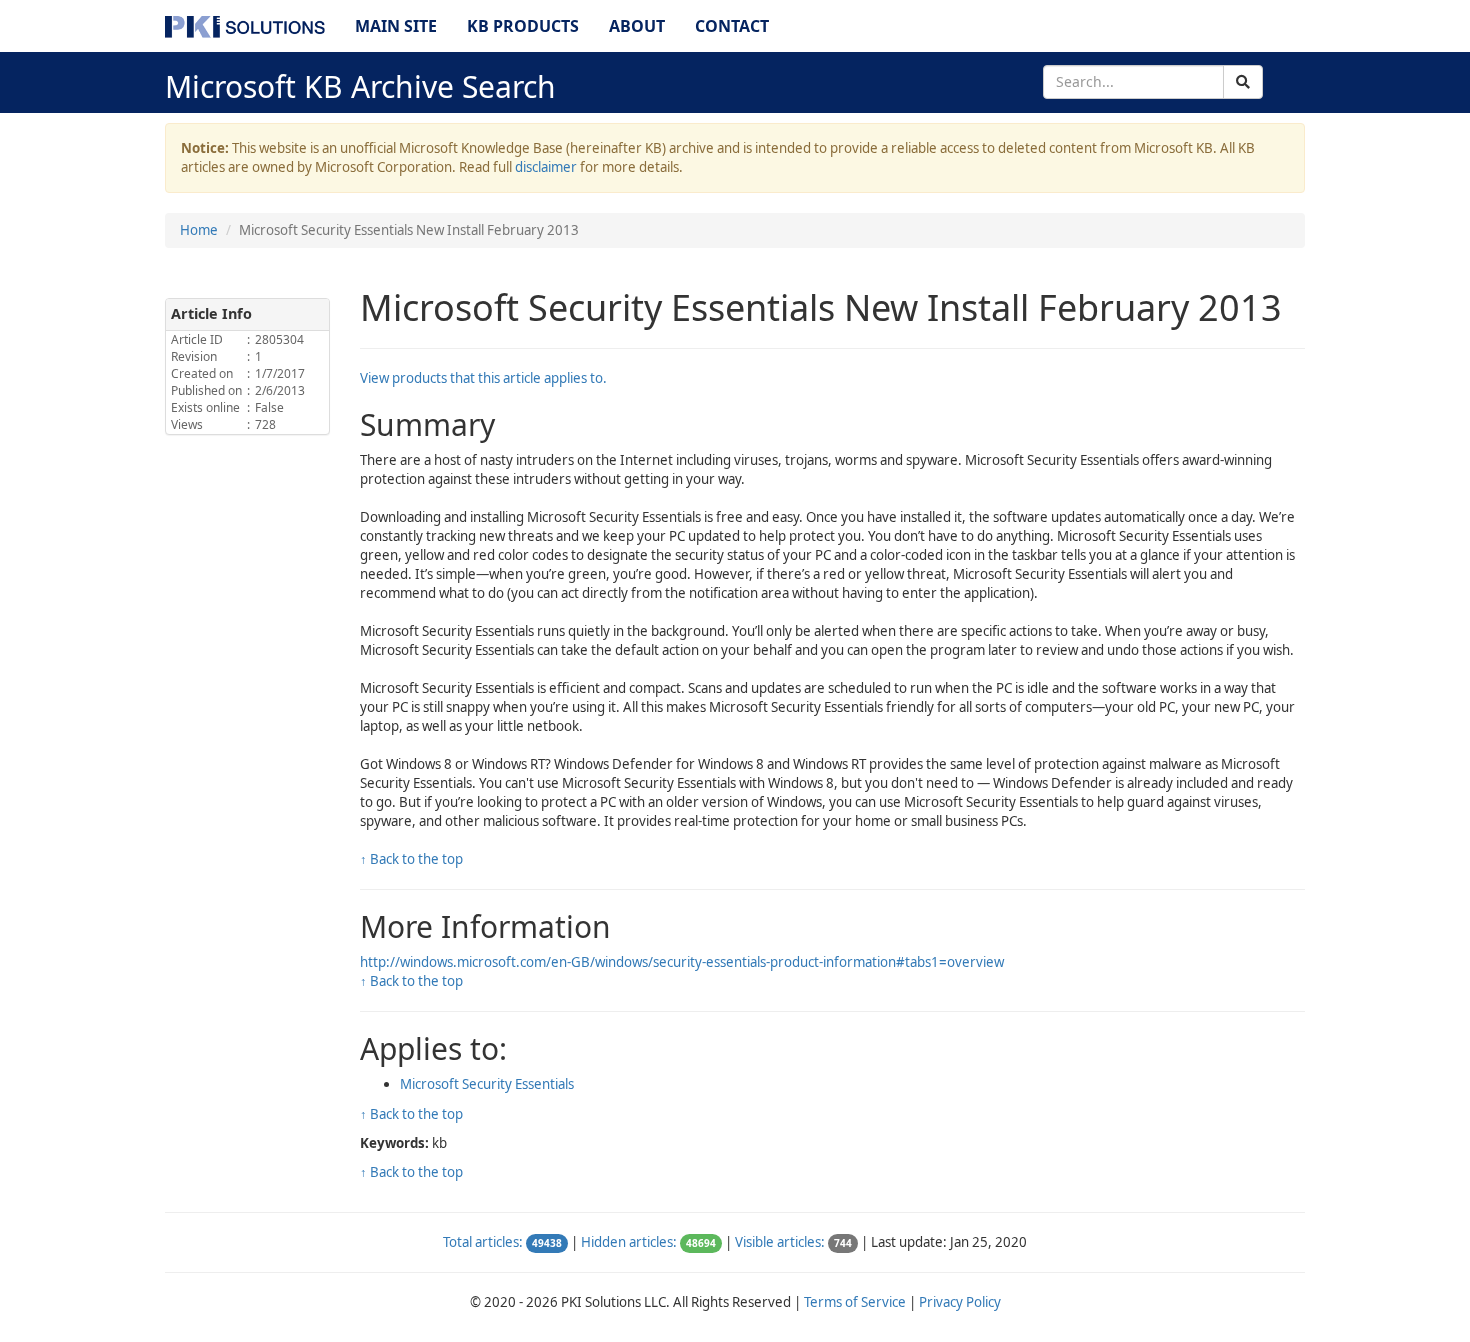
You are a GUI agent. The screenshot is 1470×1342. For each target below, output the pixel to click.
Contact (732, 26)
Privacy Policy (960, 1302)
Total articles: (483, 1242)
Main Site (396, 26)
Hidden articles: (629, 1242)
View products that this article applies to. (483, 378)
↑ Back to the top (411, 859)
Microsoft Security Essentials (487, 1084)
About (637, 26)
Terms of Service (855, 1302)
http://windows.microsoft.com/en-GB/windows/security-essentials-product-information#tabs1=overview (682, 962)
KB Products (523, 26)
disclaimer (546, 167)
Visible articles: (780, 1242)
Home (199, 230)
